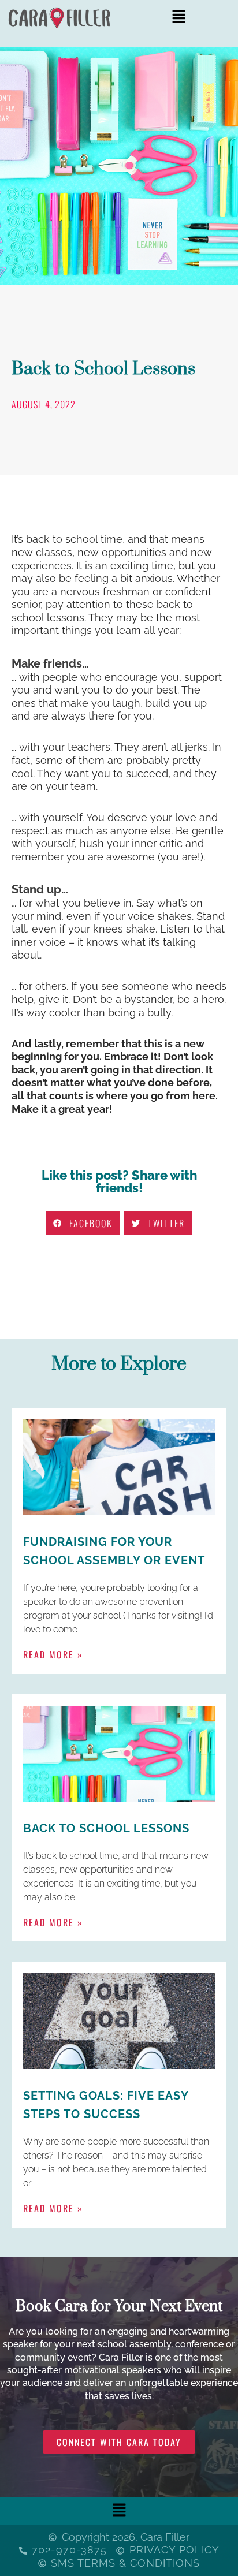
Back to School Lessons (106, 1828)
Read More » (53, 1654)
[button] (178, 18)
